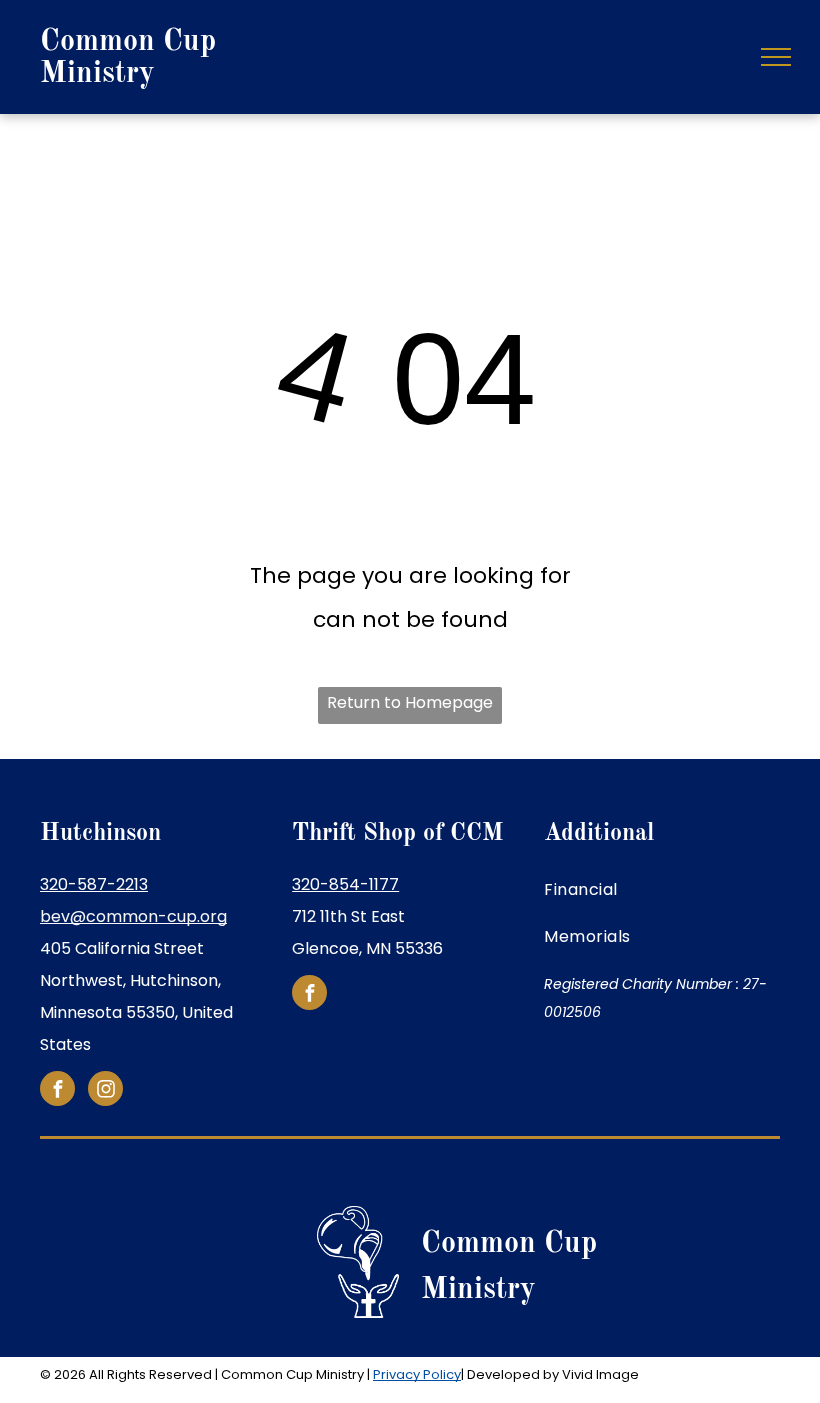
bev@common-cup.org (133, 916)
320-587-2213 (94, 884)
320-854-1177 (345, 884)
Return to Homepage (410, 702)
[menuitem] (662, 890)
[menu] (776, 57)
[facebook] (57, 1091)
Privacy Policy (417, 1374)
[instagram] (105, 1091)
